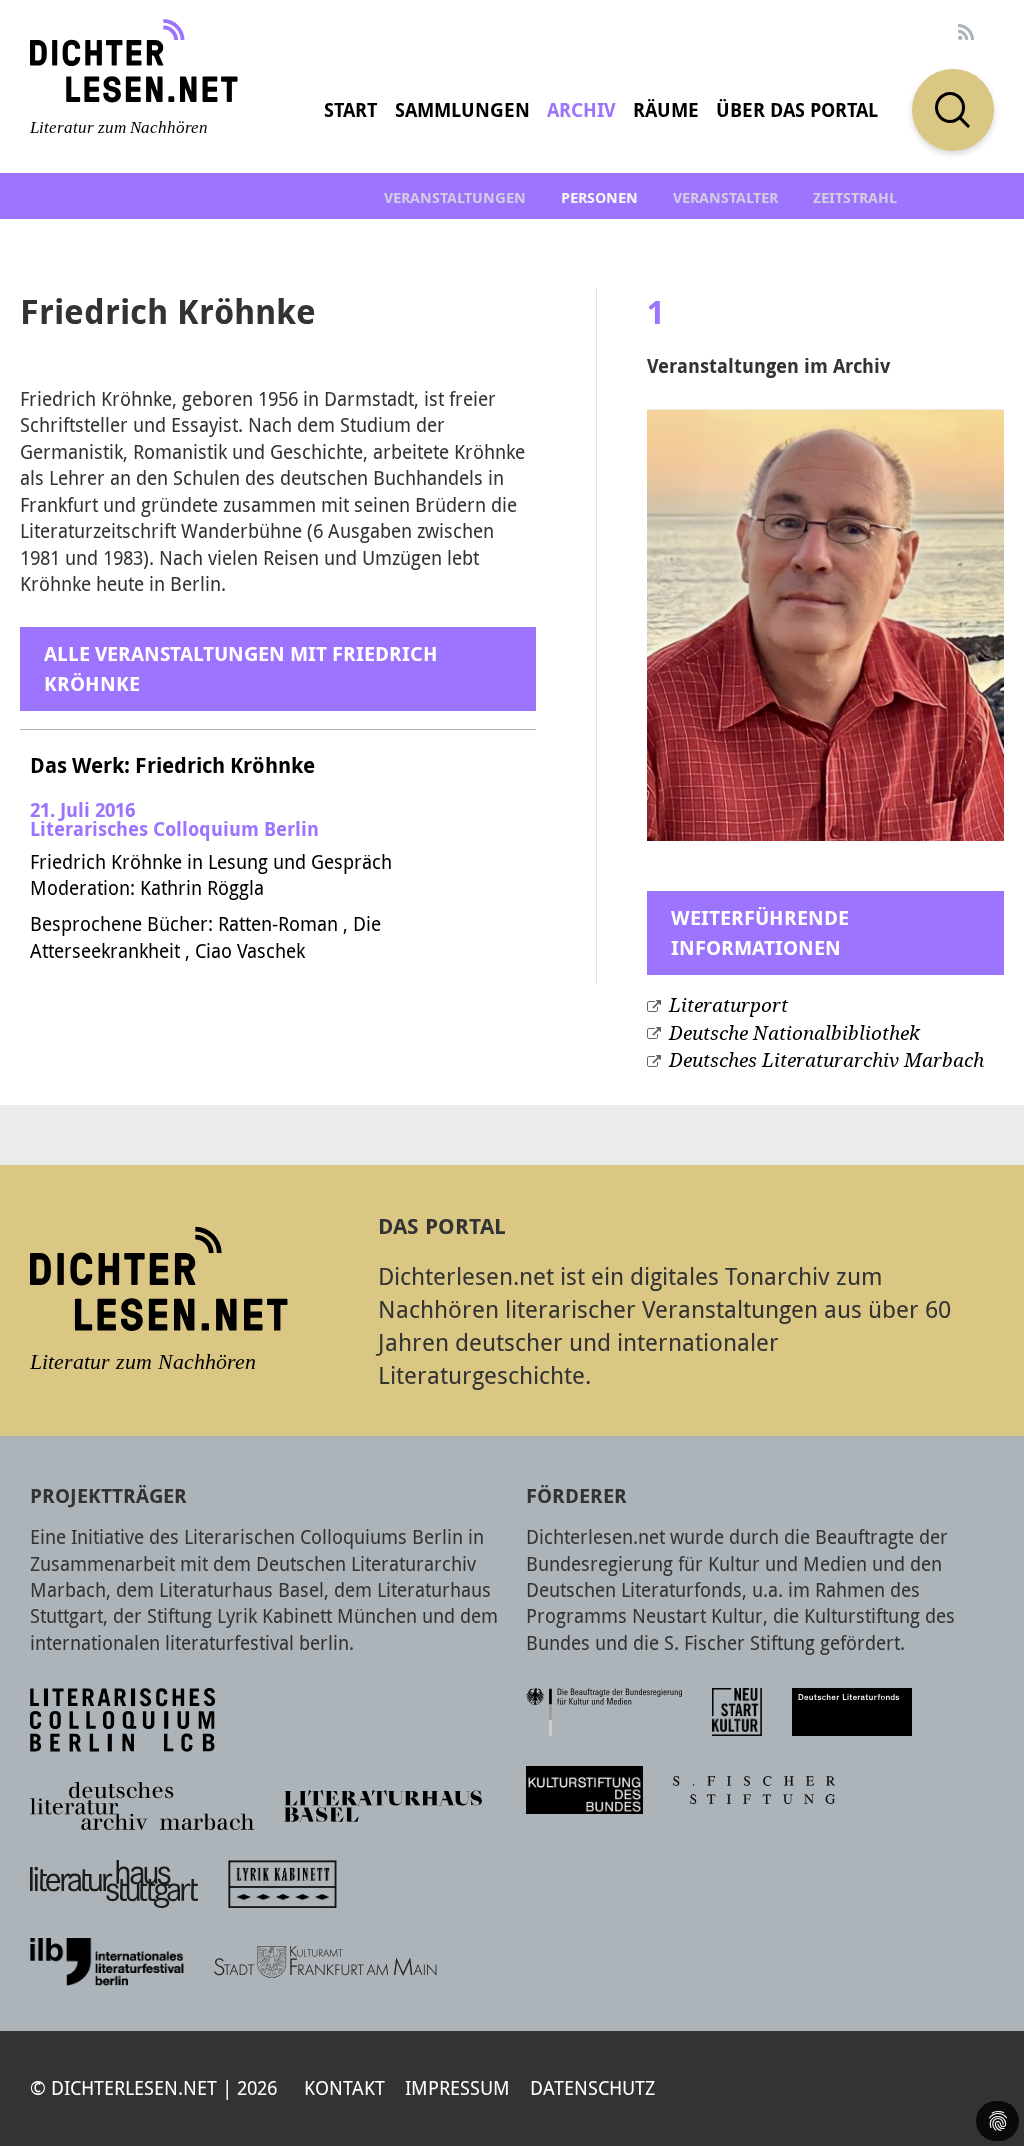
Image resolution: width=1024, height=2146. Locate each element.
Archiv (581, 110)
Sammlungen (462, 110)
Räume (666, 110)
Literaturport (728, 1005)
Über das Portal (797, 110)
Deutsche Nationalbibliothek (794, 1033)
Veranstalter (725, 197)
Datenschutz (592, 2087)
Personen (599, 197)
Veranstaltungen (455, 197)
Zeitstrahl (855, 197)
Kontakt (344, 2087)
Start (350, 110)
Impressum (457, 2087)
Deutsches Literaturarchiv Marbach (826, 1060)
